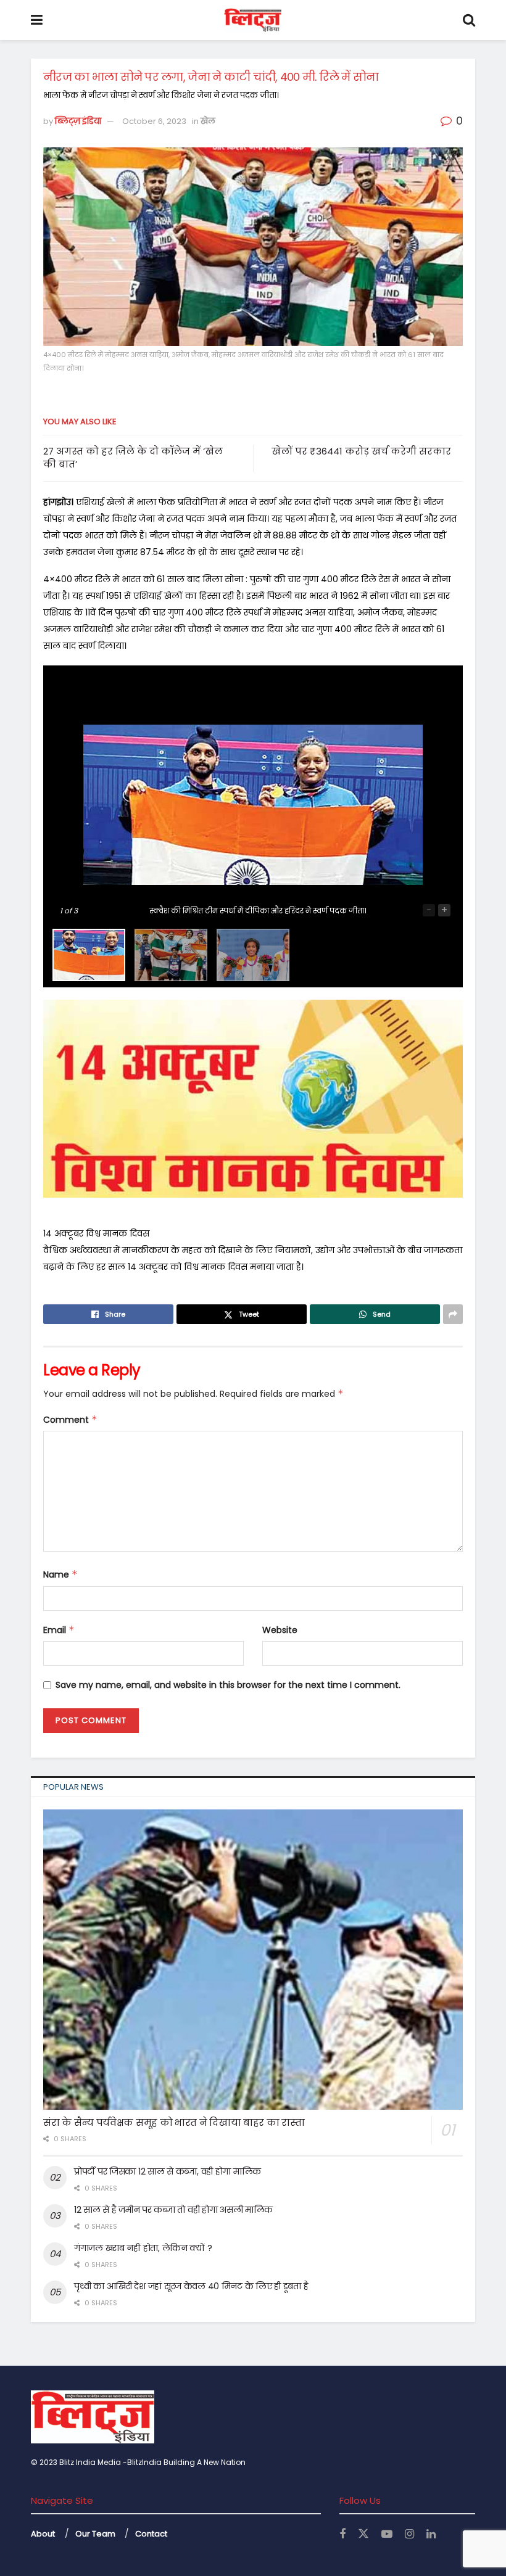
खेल (208, 121)
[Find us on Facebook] (342, 2534)
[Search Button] (469, 20)
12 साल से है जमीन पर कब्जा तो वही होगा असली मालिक (173, 2210)
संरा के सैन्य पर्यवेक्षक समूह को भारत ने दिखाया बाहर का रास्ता (174, 2122)
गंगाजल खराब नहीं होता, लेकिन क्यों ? (143, 2248)
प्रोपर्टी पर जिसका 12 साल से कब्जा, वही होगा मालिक (168, 2171)
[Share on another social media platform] (453, 1314)
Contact (151, 2534)
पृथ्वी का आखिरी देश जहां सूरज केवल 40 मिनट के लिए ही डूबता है (191, 2286)
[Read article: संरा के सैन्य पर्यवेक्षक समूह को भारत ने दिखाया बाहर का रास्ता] (253, 1959)
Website (280, 1630)
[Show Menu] (37, 20)
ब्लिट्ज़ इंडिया (78, 121)
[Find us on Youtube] (387, 2534)
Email (59, 1630)
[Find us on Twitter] (363, 2534)
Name (60, 1574)
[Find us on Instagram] (409, 2534)
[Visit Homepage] (253, 20)
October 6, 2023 (154, 121)
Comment (70, 1420)
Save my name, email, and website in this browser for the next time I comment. (228, 1685)
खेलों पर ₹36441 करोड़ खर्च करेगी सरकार (361, 451)
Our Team (95, 2534)
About (43, 2534)
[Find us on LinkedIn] (431, 2534)
